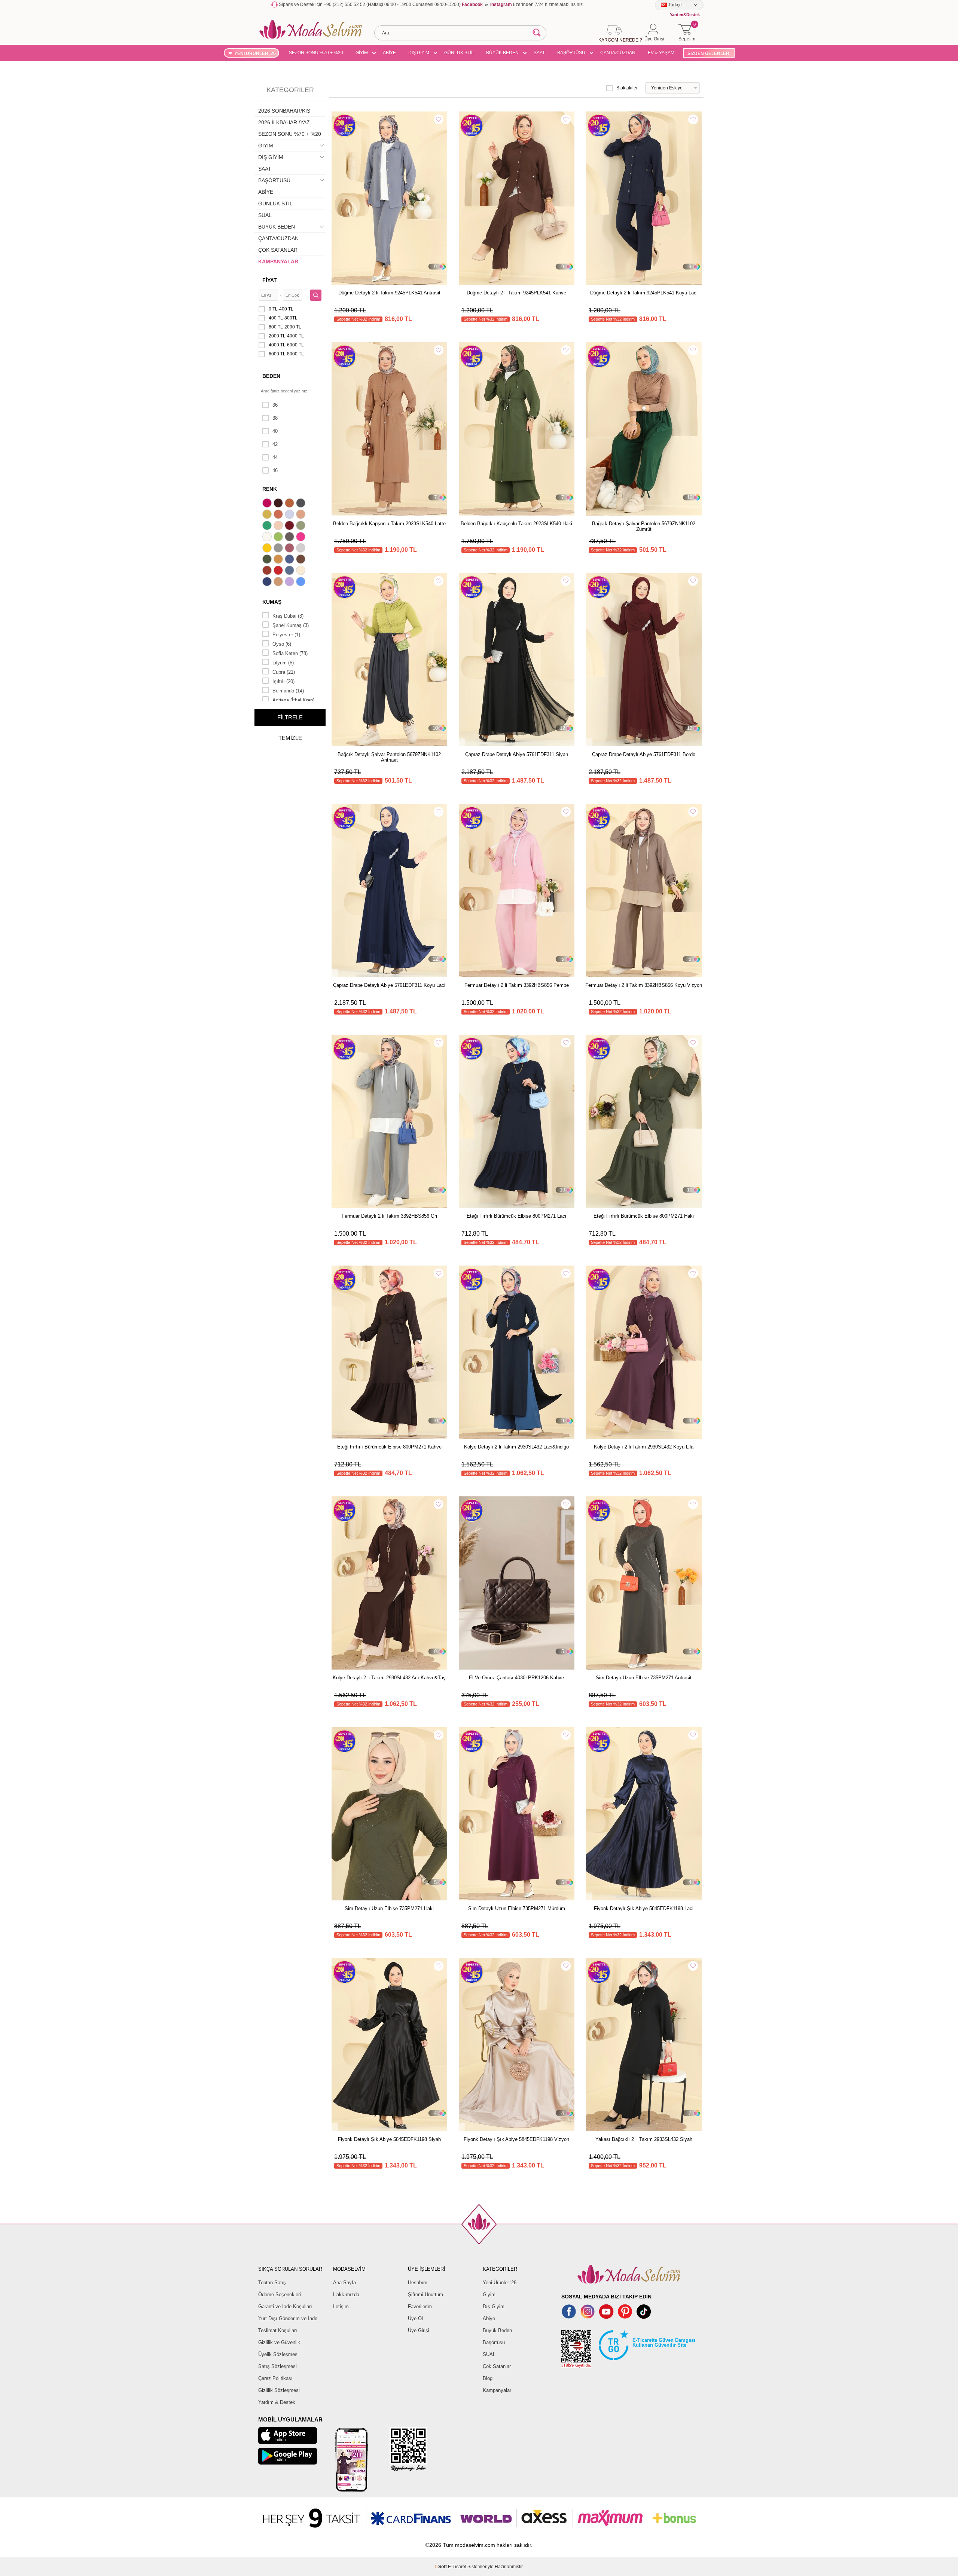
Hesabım (418, 2283)
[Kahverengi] (302, 560)
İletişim (341, 2306)
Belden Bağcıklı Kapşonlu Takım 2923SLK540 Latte (389, 524)
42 (275, 444)
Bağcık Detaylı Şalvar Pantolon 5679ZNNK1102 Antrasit (389, 757)
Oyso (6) (282, 644)
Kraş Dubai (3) (288, 616)
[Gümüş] (302, 549)
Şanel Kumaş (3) (291, 625)
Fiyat (270, 280)
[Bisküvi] (279, 526)
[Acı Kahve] (279, 504)
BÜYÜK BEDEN (502, 53)
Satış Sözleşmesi (277, 2366)
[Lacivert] (268, 582)
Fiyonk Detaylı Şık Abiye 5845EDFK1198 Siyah (389, 2139)
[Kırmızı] (279, 571)
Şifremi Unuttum (425, 2294)
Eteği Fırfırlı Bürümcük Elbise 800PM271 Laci (516, 1216)
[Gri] (279, 549)
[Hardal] (279, 560)
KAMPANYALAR (278, 261)
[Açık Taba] (290, 504)
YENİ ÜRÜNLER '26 (255, 53)
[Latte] (279, 582)
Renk (270, 489)
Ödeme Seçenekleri (280, 2294)
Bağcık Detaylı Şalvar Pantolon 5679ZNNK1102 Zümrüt (644, 526)
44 (275, 457)
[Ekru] (268, 538)
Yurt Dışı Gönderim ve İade (288, 2318)
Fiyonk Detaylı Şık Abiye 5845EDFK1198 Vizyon (516, 2139)
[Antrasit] (302, 504)
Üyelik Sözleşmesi (278, 2354)
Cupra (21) (284, 672)
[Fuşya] (302, 538)
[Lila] (290, 582)
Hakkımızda (346, 2294)
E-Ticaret (457, 2567)
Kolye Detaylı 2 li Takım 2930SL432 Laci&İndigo (516, 1447)
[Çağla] (302, 526)
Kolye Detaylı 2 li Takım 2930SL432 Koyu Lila (644, 1447)
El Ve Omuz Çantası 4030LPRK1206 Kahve (516, 1678)
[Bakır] (279, 515)
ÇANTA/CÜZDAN (618, 53)
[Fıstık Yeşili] (279, 538)
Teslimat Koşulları (278, 2330)
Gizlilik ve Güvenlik (279, 2342)
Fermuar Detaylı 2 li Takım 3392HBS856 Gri (389, 1216)
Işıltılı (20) (283, 681)
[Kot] (290, 571)
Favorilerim (420, 2306)
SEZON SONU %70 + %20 (316, 53)
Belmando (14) (288, 691)
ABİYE (389, 53)
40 (275, 431)
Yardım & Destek (277, 2402)
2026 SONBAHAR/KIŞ (284, 111)
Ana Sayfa (344, 2283)
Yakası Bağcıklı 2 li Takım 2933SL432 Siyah (644, 2139)
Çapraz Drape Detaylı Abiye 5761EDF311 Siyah (517, 754)
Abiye (489, 2318)
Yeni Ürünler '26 (500, 2283)
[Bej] (302, 515)
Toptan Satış (272, 2283)
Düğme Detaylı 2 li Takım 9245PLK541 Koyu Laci (644, 293)
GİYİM (362, 53)
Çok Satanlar (497, 2366)
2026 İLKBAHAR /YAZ (284, 122)
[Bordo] (290, 526)
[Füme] (290, 538)
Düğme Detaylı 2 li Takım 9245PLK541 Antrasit (389, 293)
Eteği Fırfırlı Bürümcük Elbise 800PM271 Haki (644, 1216)
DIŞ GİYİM (419, 53)
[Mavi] (302, 582)
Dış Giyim (494, 2306)
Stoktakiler (627, 88)
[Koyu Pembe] (268, 504)
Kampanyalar (497, 2390)
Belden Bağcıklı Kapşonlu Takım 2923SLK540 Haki (516, 524)
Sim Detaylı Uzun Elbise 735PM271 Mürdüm (517, 1908)
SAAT (539, 53)
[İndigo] (290, 560)
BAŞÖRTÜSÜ (571, 53)
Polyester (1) (286, 635)
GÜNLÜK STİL (459, 53)
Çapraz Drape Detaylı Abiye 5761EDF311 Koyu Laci (389, 985)
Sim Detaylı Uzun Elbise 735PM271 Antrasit (644, 1678)
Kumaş (272, 602)
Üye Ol (415, 2318)
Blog (488, 2378)
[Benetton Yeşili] (268, 526)
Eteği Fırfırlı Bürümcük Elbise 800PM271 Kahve (389, 1447)
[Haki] (268, 560)
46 (275, 470)
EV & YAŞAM (661, 53)
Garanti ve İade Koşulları (285, 2306)
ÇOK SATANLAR (278, 250)
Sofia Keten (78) (290, 653)
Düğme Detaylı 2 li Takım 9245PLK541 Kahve (516, 293)
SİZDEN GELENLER (708, 53)
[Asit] (268, 515)
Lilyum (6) (283, 663)
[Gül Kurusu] (290, 549)
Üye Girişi (419, 2330)
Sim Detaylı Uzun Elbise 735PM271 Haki (389, 1908)
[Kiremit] (268, 571)
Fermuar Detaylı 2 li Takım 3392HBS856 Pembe (517, 985)
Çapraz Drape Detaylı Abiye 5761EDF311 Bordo (644, 754)
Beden (271, 376)
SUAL (265, 215)
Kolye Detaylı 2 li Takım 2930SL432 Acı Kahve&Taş (389, 1678)
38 (275, 418)
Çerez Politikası (275, 2378)
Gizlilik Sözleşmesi (279, 2390)
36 (275, 405)
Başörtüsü (494, 2342)
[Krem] (302, 571)
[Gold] (268, 549)
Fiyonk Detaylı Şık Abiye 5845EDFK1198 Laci (644, 1908)
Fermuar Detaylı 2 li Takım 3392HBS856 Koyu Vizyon (644, 985)
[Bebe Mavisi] (290, 515)
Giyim (489, 2294)
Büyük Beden (497, 2330)
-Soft (441, 2567)
